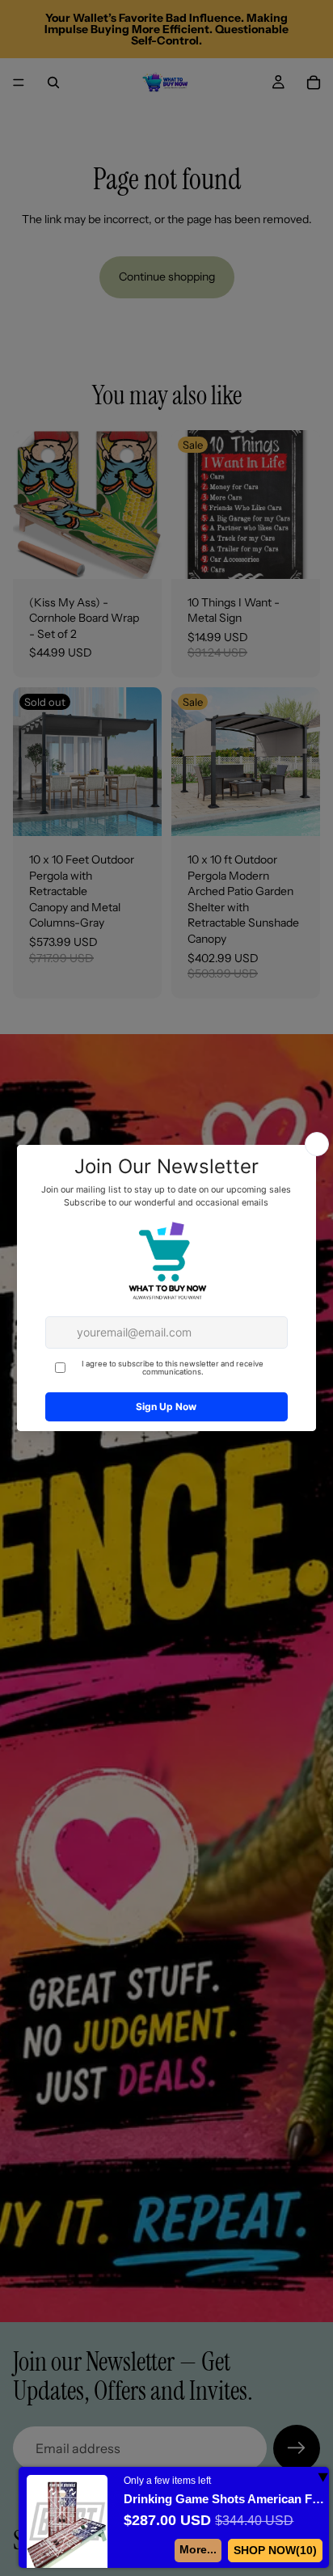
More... (204, 2549)
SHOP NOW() (278, 2550)
